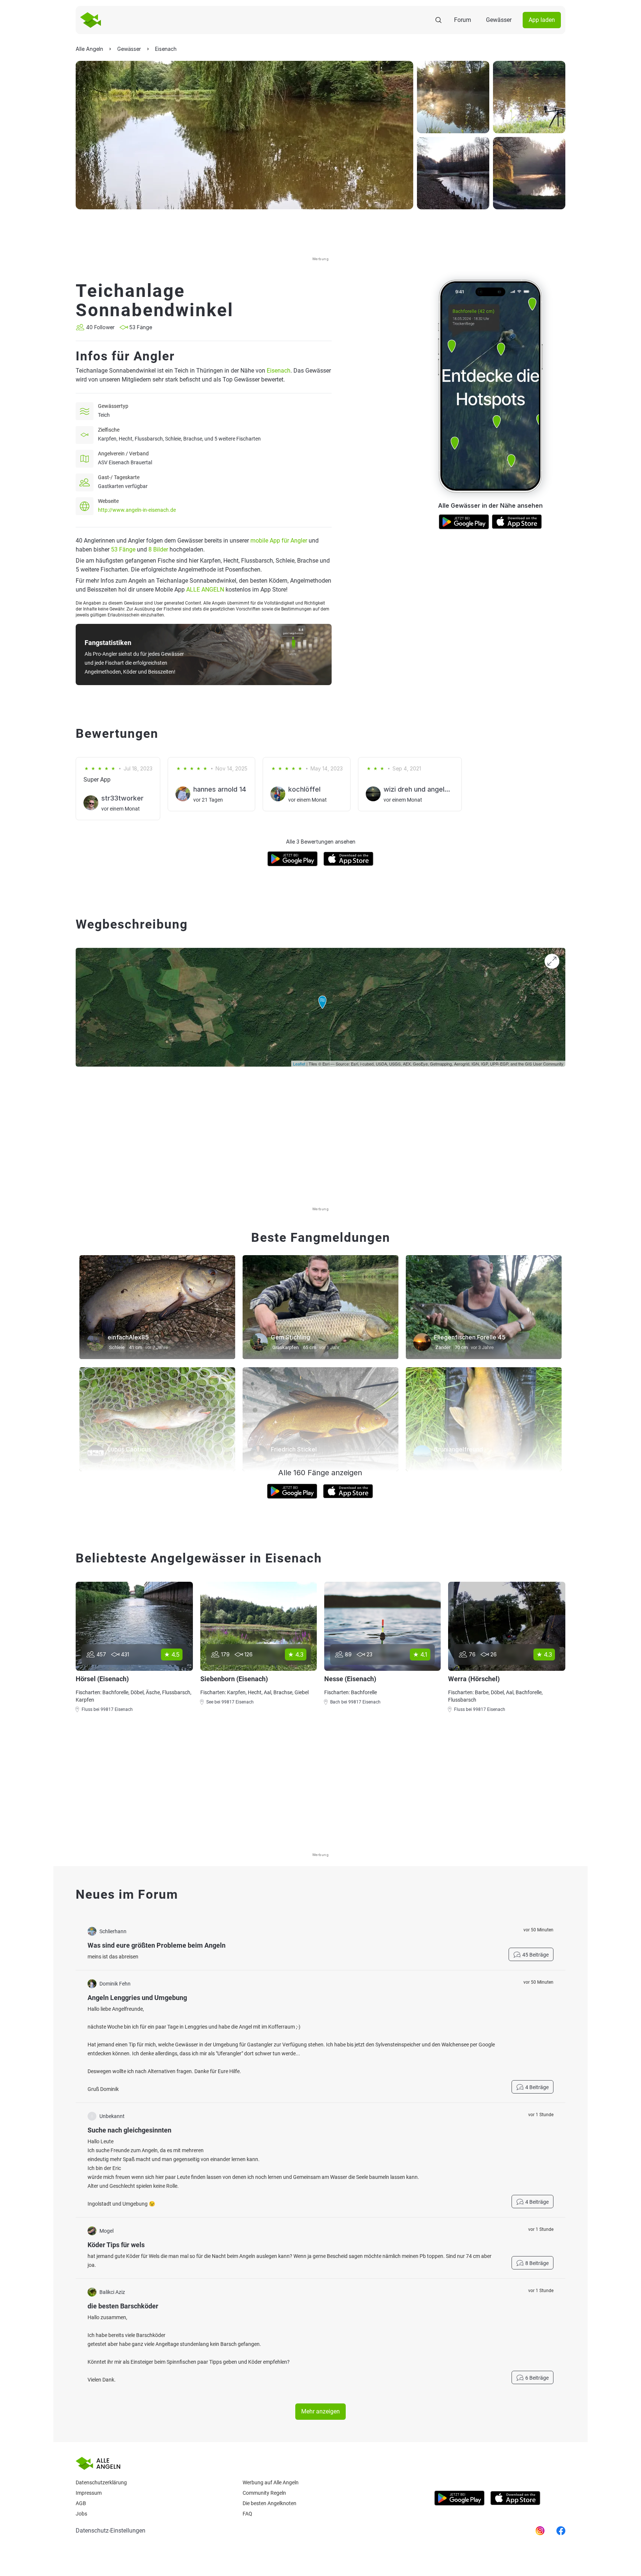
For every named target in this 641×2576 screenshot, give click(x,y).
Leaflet (299, 1064)
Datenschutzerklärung (101, 2482)
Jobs (81, 2514)
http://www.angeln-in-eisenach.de (137, 510)
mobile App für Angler (279, 541)
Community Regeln (264, 2493)
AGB (81, 2503)
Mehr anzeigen (320, 2411)
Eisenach (279, 371)
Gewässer (499, 20)
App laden (542, 20)
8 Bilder (158, 549)
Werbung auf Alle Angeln (271, 2482)
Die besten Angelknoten (269, 2503)
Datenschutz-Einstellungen (111, 2531)
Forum (463, 20)
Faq (247, 2514)
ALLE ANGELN (205, 590)
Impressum (89, 2493)
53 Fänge (123, 549)
